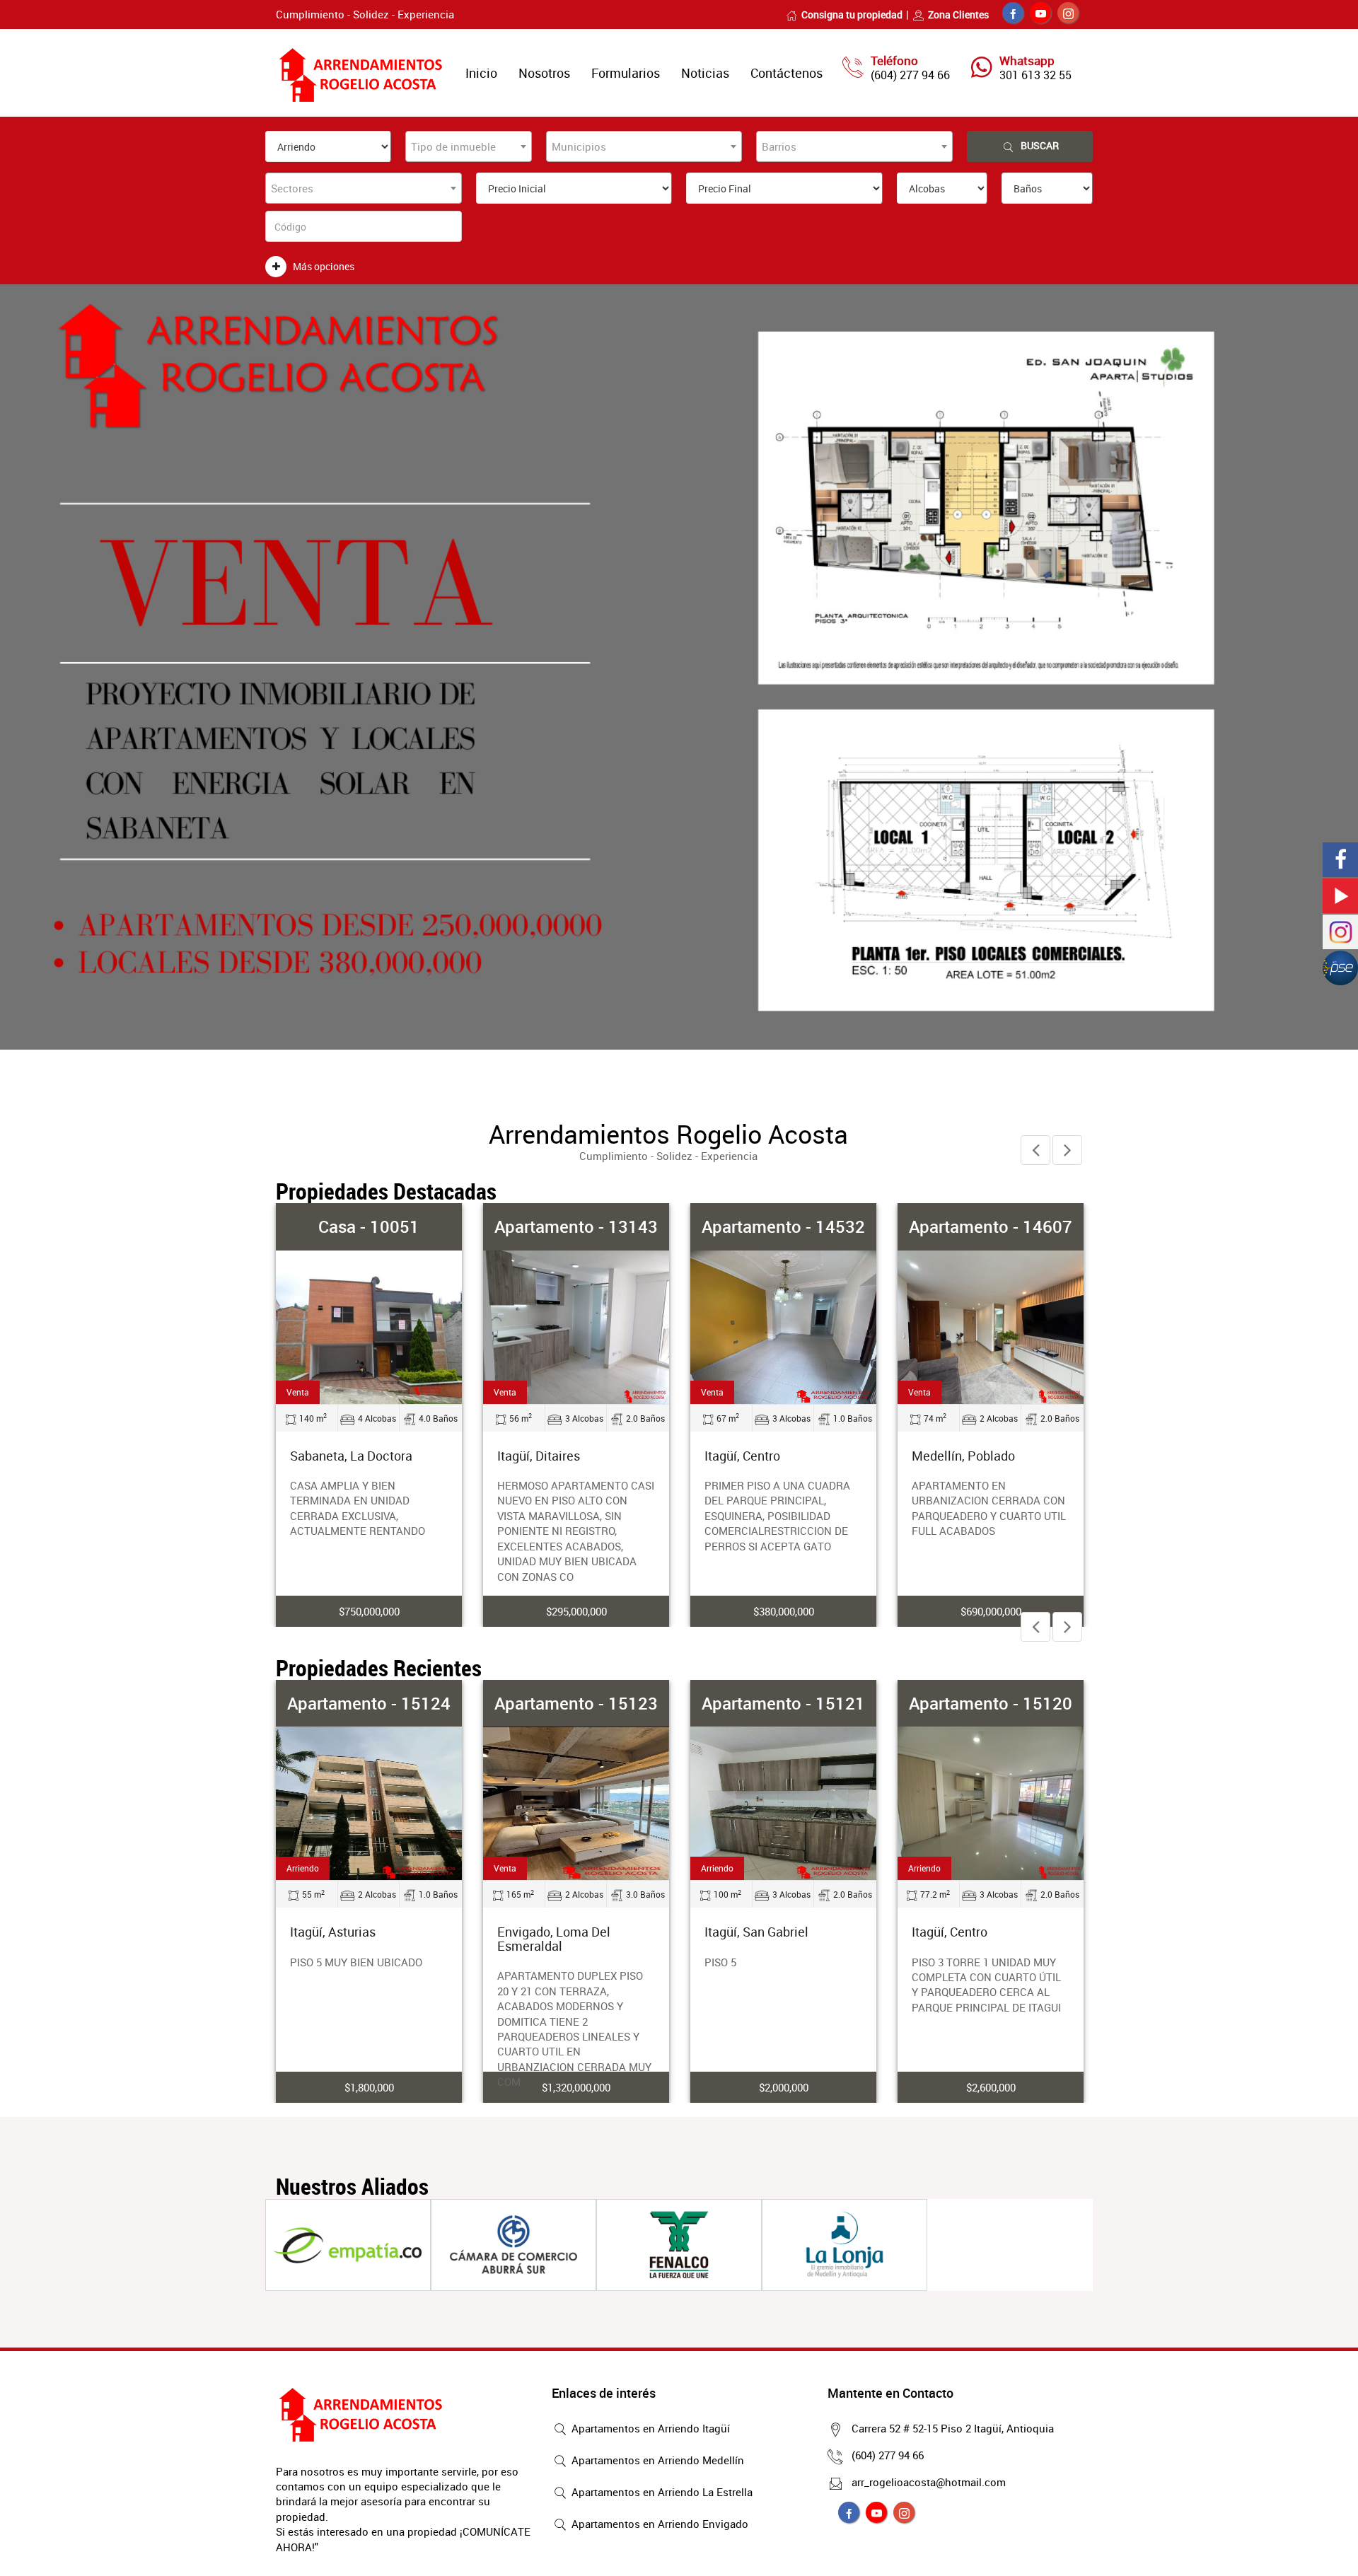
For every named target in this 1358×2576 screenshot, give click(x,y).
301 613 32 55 (1035, 75)
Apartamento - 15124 (369, 1703)
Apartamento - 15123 (576, 1703)
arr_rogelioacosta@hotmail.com (929, 2482)
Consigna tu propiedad (852, 14)
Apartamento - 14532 (783, 1226)
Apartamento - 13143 (576, 1226)
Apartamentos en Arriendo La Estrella (661, 2492)
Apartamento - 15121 (783, 1703)
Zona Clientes (958, 14)
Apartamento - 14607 (991, 1226)
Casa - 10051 (369, 1226)
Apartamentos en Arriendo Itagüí (649, 2428)
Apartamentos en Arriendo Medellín (656, 2460)
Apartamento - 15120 (991, 1703)
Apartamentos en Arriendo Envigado (658, 2524)
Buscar (1040, 145)
